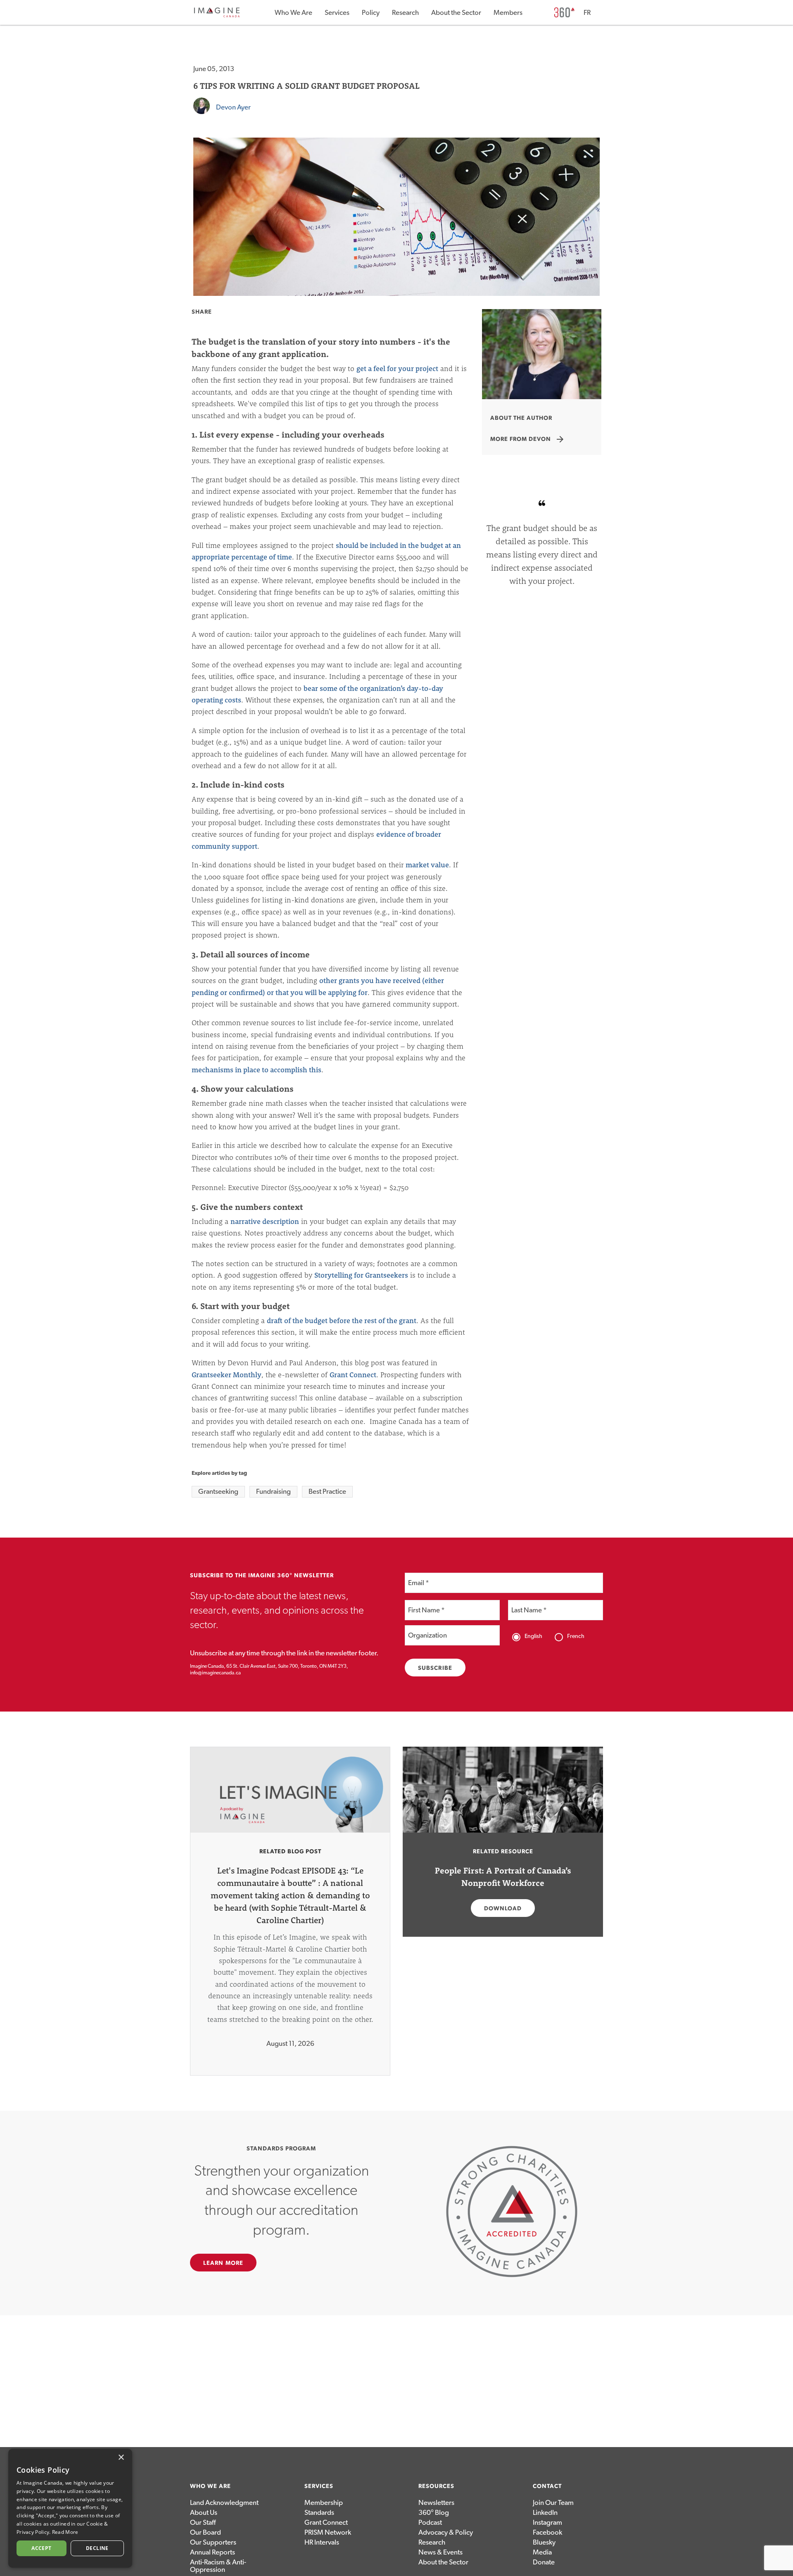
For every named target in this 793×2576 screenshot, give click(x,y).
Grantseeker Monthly (227, 1375)
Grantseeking (218, 1492)
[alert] (70, 2508)
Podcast (430, 2522)
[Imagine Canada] (217, 16)
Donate (544, 2562)
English (533, 1636)
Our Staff (203, 2522)
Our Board (205, 2532)
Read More (65, 2532)
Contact (547, 2486)
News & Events (440, 2552)
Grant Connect (353, 1375)
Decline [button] (97, 2548)
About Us (204, 2513)
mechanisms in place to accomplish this (256, 1070)
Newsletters (436, 2503)
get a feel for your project (397, 368)
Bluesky (544, 2542)
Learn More (223, 2263)
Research (405, 13)
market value (427, 865)
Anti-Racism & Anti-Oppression (218, 2566)
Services (337, 13)
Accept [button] (41, 2548)
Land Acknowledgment (224, 2503)
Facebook (547, 2532)
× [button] (121, 2458)
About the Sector (456, 13)
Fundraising (273, 1492)
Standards (319, 2513)
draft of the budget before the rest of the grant (342, 1320)
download (503, 1909)
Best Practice (327, 1492)
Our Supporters (213, 2542)
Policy (371, 13)
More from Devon (528, 439)
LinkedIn (545, 2513)
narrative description (265, 1221)
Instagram (547, 2522)
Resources (436, 2486)
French (576, 1636)
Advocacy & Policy (446, 2532)
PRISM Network (328, 2532)
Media (542, 2552)
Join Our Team (553, 2503)
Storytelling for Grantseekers (361, 1275)
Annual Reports (212, 2552)
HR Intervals (322, 2542)
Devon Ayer (233, 107)
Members (508, 13)
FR (587, 13)
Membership (324, 2503)
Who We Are (293, 13)
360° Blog (434, 2513)
